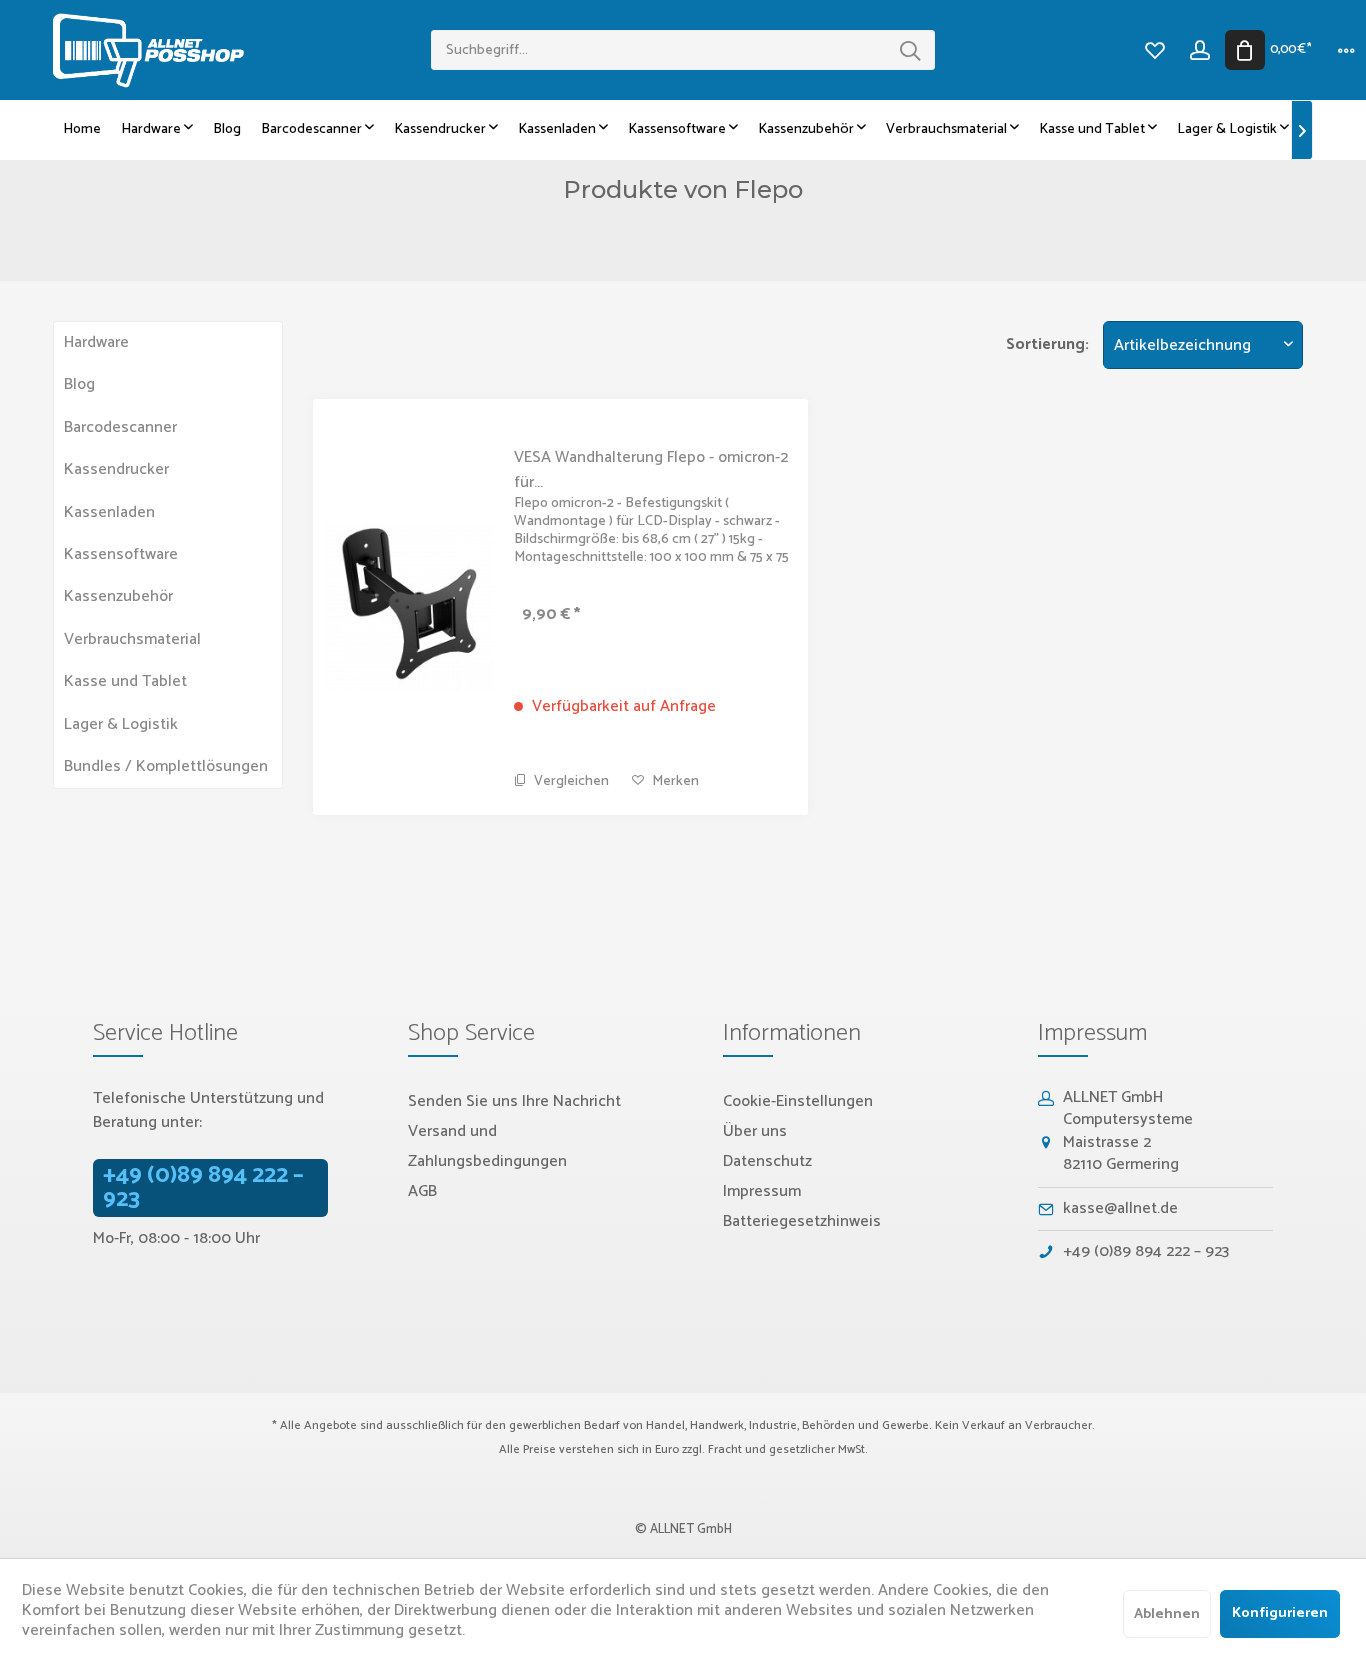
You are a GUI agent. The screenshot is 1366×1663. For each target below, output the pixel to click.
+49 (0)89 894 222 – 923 (203, 1188)
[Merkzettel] (1154, 50)
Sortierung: (1047, 344)
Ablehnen (1167, 1614)
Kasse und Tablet (125, 681)
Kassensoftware (121, 554)
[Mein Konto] (1199, 50)
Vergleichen (570, 781)
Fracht (725, 1449)
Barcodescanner (120, 427)
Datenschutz (767, 1161)
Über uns (755, 1131)
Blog (79, 384)
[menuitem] (683, 50)
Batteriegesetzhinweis (802, 1221)
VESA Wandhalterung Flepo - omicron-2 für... (651, 470)
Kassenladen (109, 512)
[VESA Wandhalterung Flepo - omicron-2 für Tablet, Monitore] (409, 607)
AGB (422, 1191)
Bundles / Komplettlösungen (166, 766)
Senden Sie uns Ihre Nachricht (514, 1101)
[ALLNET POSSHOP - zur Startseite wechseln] (242, 50)
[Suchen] (910, 50)
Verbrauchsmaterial (132, 639)
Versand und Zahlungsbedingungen (487, 1146)
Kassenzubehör (118, 596)
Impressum (762, 1191)
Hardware (96, 342)
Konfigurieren (1280, 1613)
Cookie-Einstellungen (798, 1101)
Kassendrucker (116, 469)
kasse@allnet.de (1120, 1208)
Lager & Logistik (121, 724)
